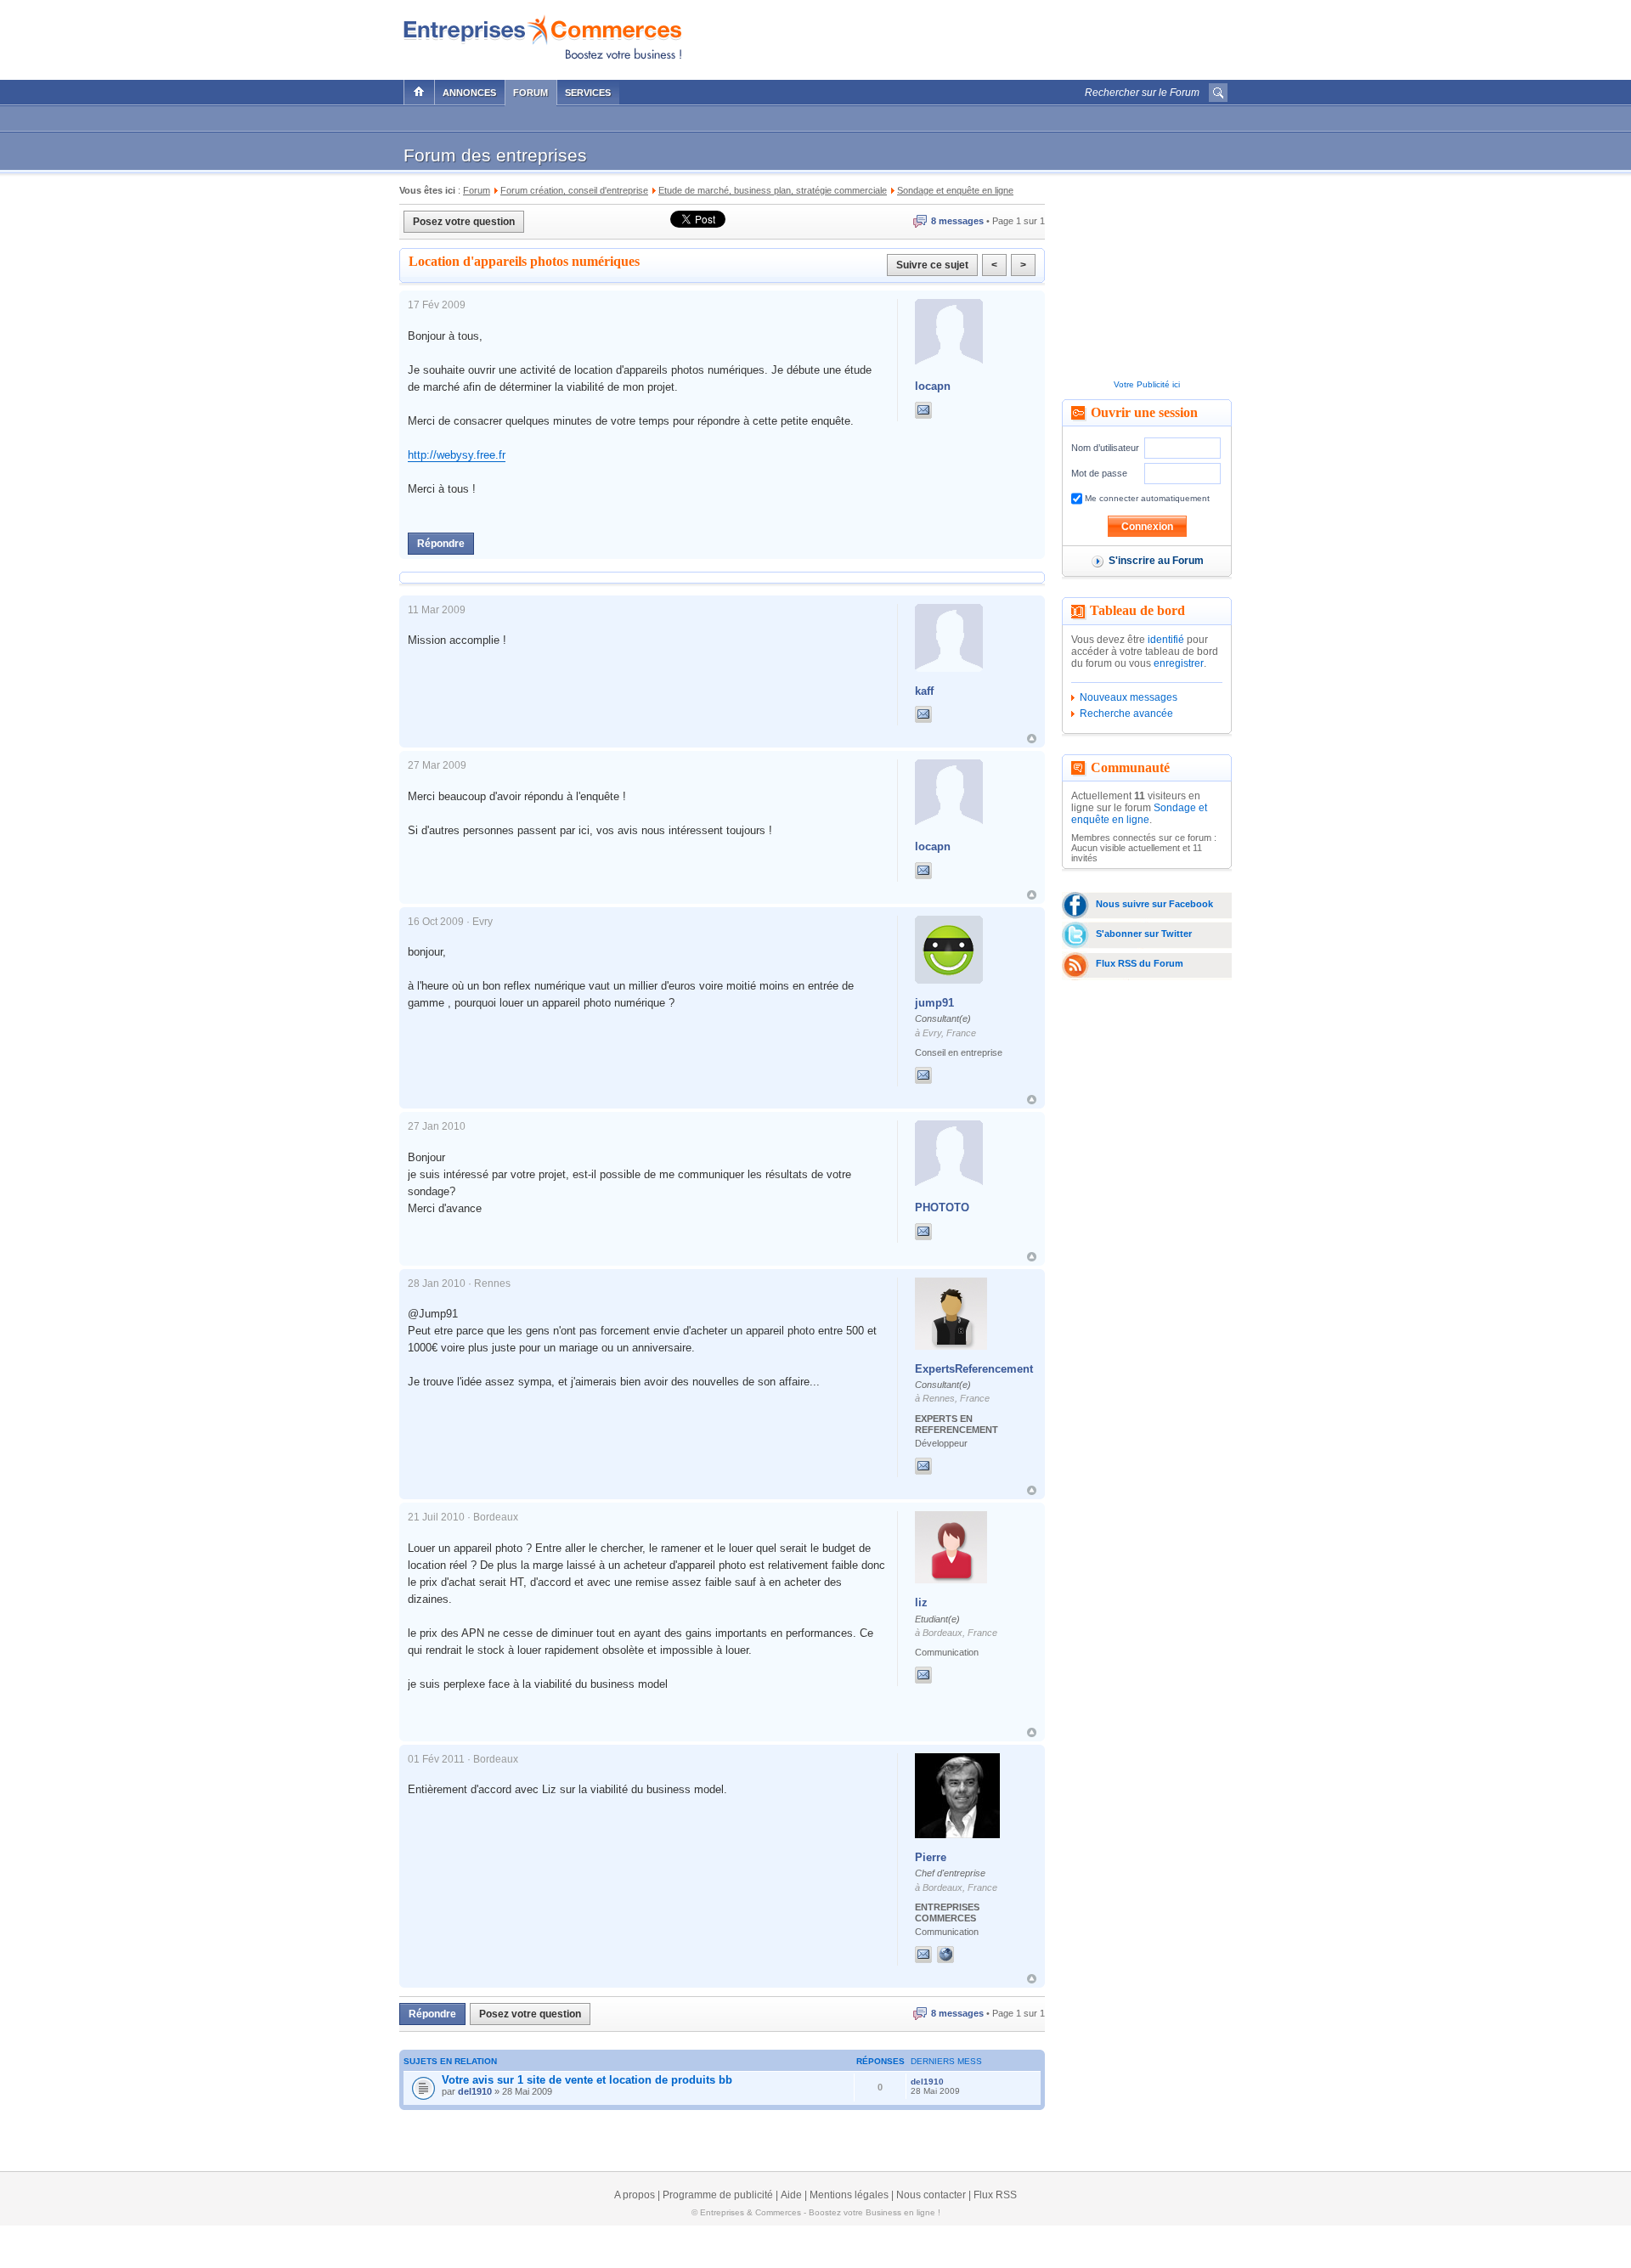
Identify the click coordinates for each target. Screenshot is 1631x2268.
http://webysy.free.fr (457, 455)
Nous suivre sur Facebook (1154, 904)
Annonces (469, 93)
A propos (635, 2195)
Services (588, 93)
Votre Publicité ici (1147, 384)
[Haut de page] (1032, 739)
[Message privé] (923, 410)
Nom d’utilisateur (1105, 448)
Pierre (931, 1857)
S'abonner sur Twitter (1144, 934)
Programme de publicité (718, 2195)
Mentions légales (849, 2195)
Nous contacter (931, 2195)
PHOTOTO (942, 1207)
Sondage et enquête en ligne (1139, 814)
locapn (933, 386)
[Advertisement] (1029, 36)
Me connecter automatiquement (1146, 498)
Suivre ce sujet (932, 265)
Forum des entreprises (495, 155)
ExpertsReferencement (974, 1369)
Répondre (441, 544)
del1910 (475, 2091)
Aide (791, 2195)
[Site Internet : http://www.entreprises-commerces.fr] (962, 1955)
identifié (1166, 640)
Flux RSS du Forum (1140, 963)
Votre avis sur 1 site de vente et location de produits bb (587, 2080)
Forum (530, 93)
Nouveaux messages (1129, 697)
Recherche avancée (1126, 714)
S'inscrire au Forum (1156, 561)
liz (921, 1602)
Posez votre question (464, 222)
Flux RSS (995, 2195)
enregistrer (1179, 663)
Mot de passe (1099, 473)
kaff (924, 691)
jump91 (934, 1003)
